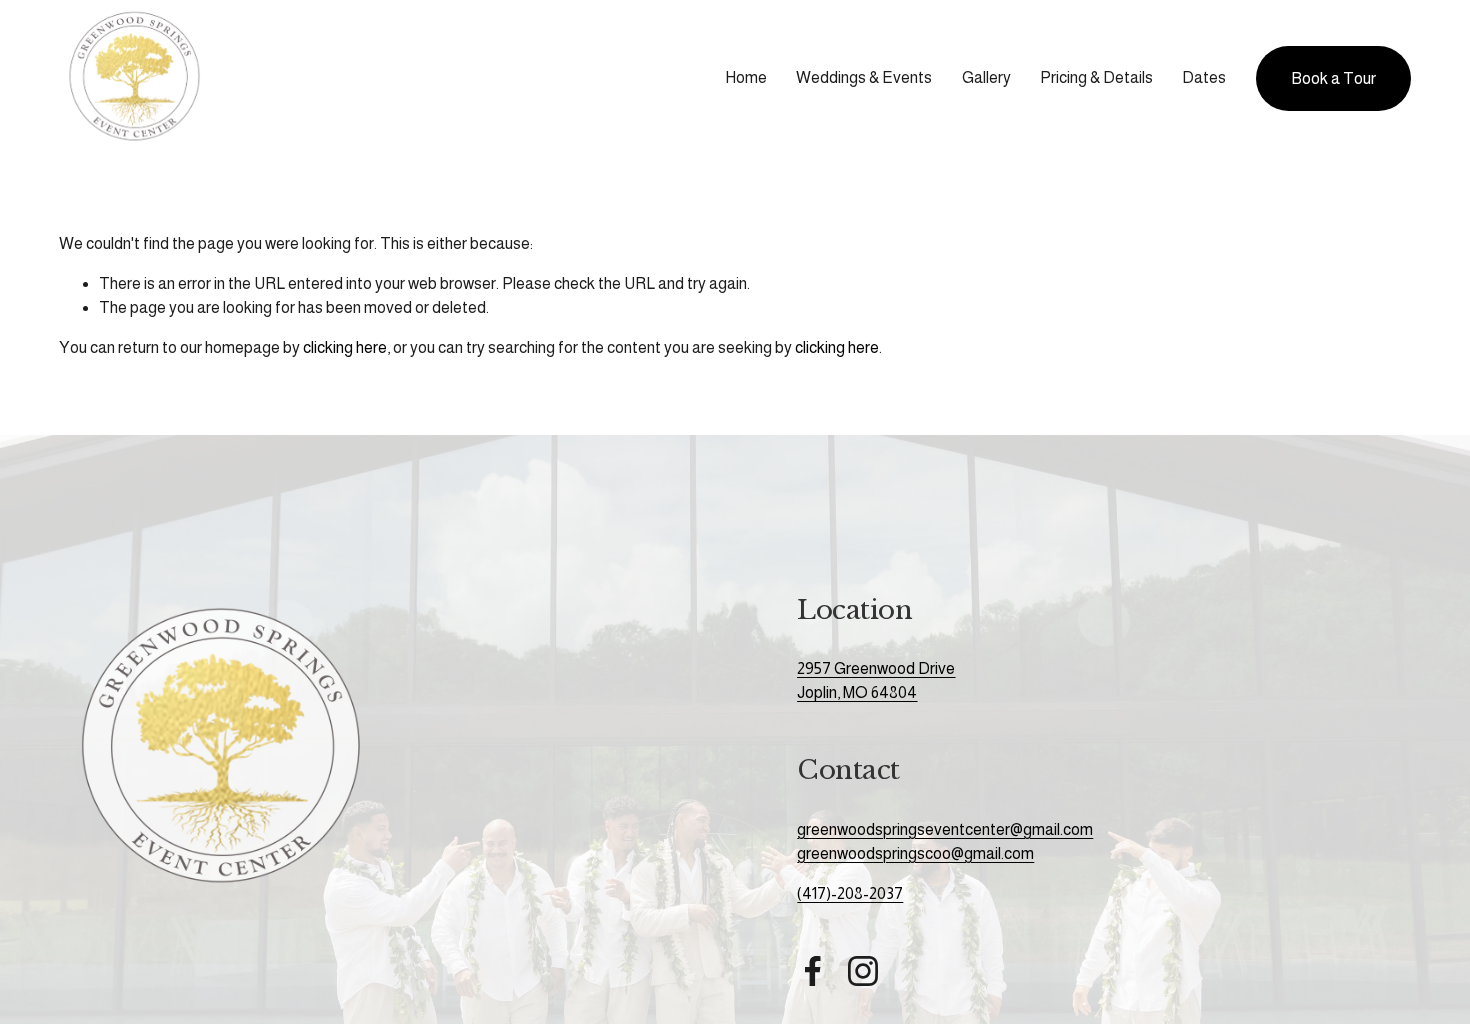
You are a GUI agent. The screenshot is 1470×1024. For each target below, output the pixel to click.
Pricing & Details (1096, 77)
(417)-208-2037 (850, 893)
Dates (1204, 77)
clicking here (345, 347)
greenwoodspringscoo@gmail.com (915, 853)
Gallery (986, 77)
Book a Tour (1333, 78)
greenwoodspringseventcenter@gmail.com (945, 829)
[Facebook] (813, 971)
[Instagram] (863, 971)
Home (746, 77)
